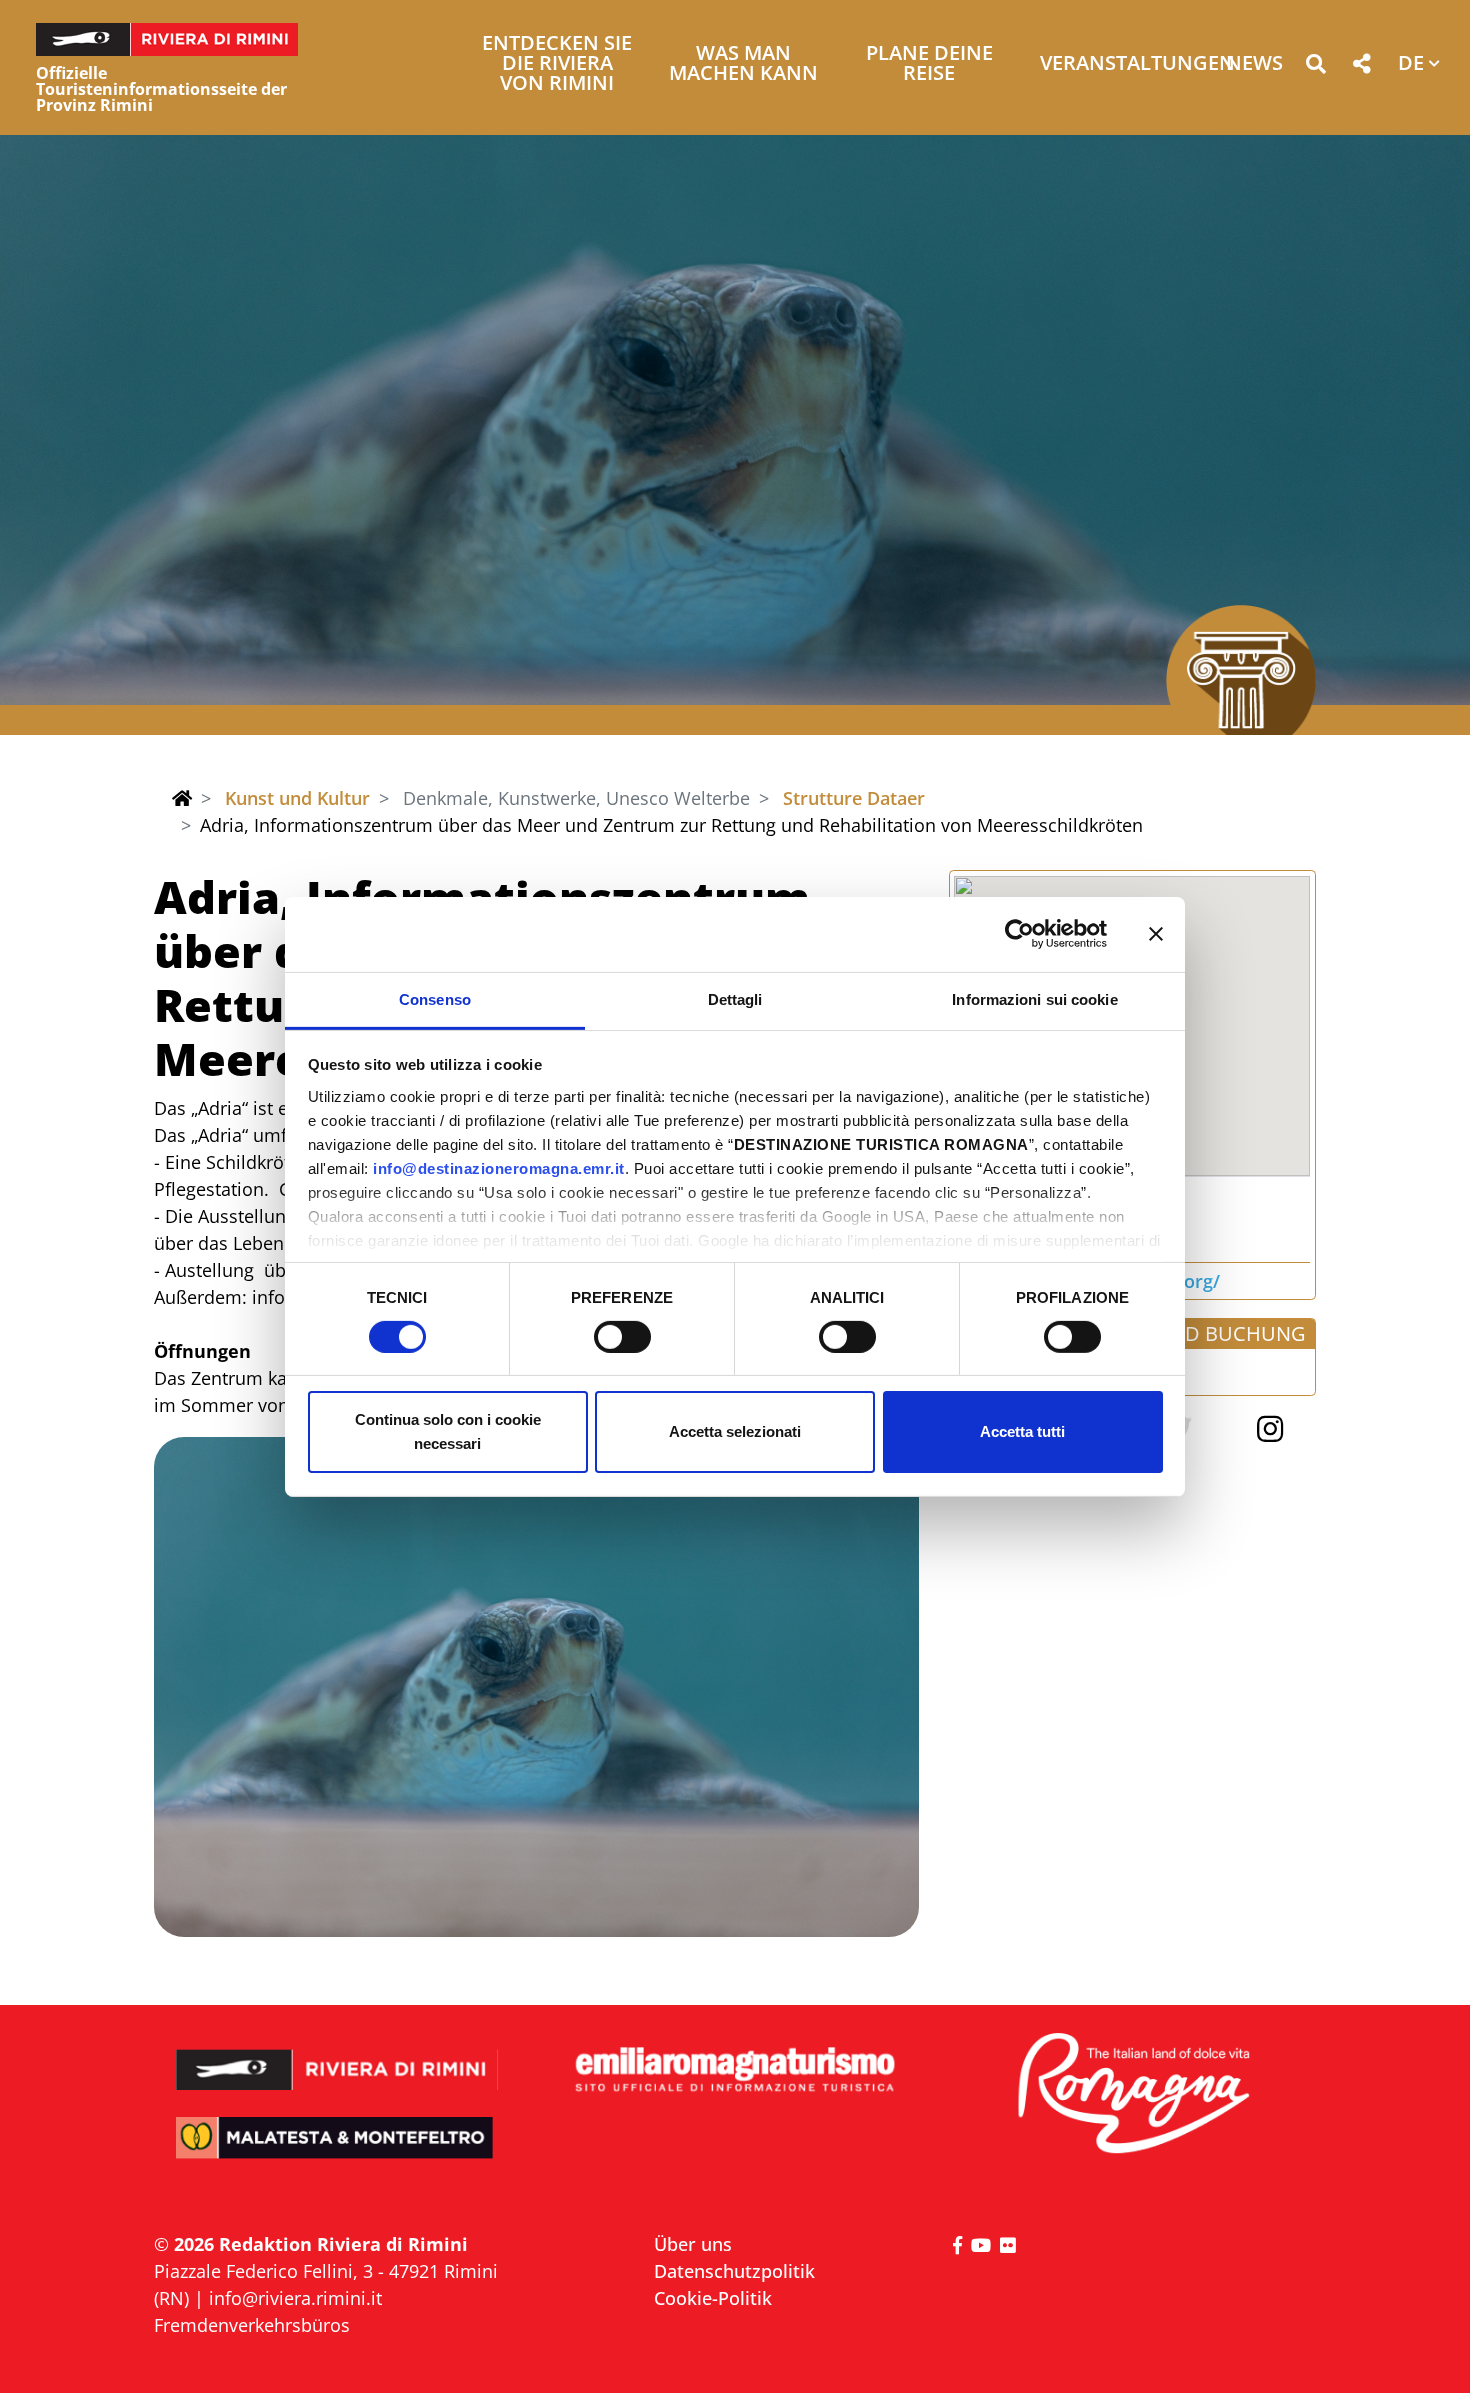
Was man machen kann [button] (743, 64)
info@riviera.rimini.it (295, 2298)
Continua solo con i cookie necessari (448, 1431)
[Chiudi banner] (1156, 934)
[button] (1315, 67)
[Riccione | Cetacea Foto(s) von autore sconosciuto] (536, 1687)
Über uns (693, 2244)
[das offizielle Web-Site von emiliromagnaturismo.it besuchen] (734, 2070)
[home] (182, 798)
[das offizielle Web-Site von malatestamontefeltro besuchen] (337, 2151)
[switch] (622, 1337)
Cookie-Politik (713, 2298)
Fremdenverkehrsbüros (252, 2325)
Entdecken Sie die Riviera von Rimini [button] (557, 64)
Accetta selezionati (735, 1431)
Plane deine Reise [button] (929, 64)
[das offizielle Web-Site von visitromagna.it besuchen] (1132, 2094)
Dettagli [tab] (735, 998)
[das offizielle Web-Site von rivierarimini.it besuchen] (337, 2056)
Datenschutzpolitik (734, 2271)
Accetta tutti (1022, 1431)
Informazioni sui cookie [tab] (1034, 998)
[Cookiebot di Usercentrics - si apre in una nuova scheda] (1019, 934)
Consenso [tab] (435, 998)
